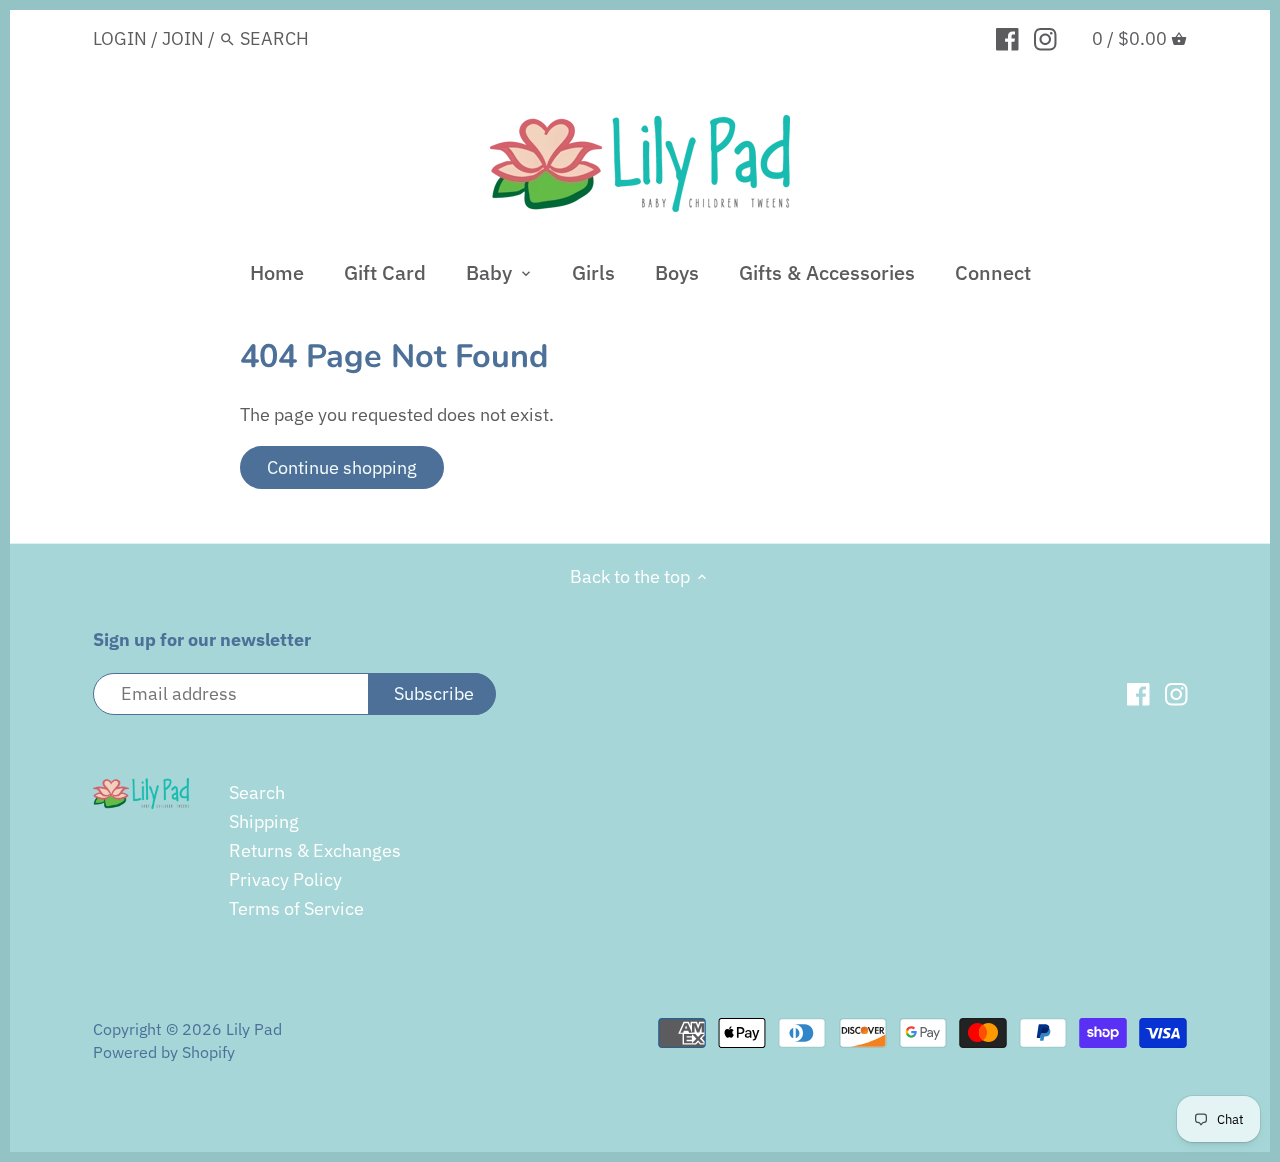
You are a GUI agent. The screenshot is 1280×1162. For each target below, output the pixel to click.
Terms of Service (296, 908)
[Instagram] (1045, 38)
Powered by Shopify (164, 1051)
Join (183, 38)
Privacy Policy (285, 879)
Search (257, 792)
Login (120, 38)
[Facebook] (1007, 38)
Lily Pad (254, 1028)
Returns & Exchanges (315, 850)
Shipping (264, 821)
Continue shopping (342, 467)
